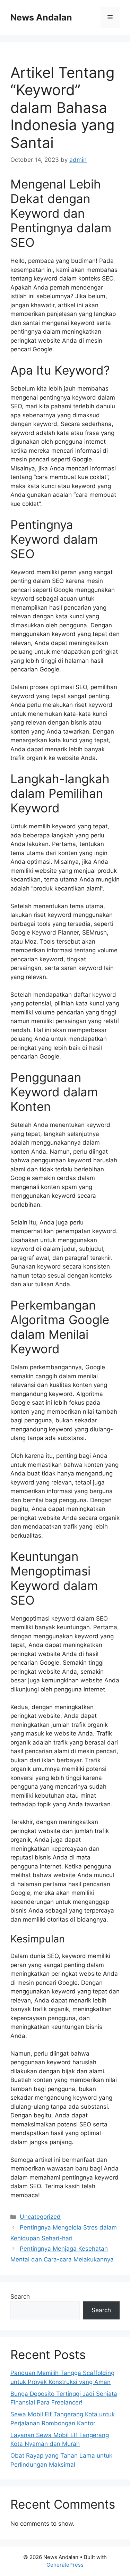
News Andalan (41, 17)
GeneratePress (65, 2565)
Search (20, 2297)
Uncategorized (40, 2217)
